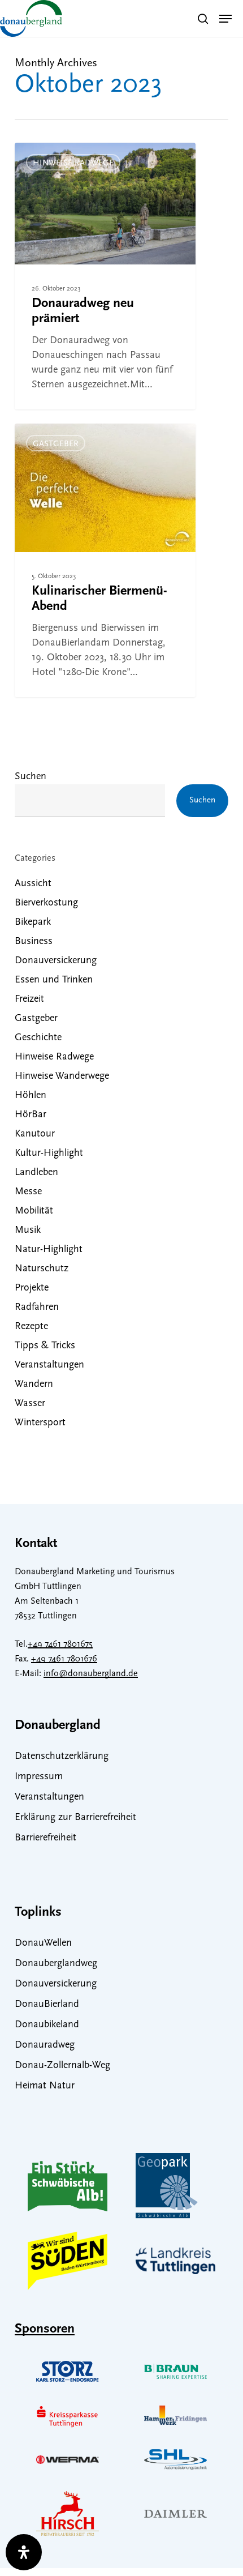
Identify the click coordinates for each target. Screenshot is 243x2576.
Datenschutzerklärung (62, 1757)
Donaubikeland (47, 2025)
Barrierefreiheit (45, 1838)
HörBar (31, 1115)
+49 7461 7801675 (60, 1644)
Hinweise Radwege (73, 163)
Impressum (39, 1777)
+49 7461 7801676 (64, 1659)
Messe (28, 1192)
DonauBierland (47, 2005)
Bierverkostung (46, 903)
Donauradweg (45, 2045)
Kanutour (35, 1134)
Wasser (30, 1404)
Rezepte (31, 1327)
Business (34, 942)
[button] (225, 19)
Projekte (32, 1288)
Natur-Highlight (49, 1250)
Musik (28, 1231)
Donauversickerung (56, 961)
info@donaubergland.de (91, 1674)
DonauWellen (43, 1943)
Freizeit (29, 999)
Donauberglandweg (56, 1964)
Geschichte (38, 1038)
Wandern (34, 1385)
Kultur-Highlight (49, 1154)
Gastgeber (56, 444)
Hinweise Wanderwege (62, 1076)
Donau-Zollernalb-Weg (62, 2066)
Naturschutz (42, 1269)
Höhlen (31, 1096)
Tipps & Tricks (45, 1346)
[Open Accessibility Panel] (24, 2552)
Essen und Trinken (54, 980)
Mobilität (34, 1211)
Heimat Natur (45, 2086)
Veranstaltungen (49, 1365)
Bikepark (33, 922)
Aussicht (33, 884)
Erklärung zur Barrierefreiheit (75, 1818)
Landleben (36, 1173)
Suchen (31, 777)
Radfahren (37, 1308)
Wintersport (40, 1423)
